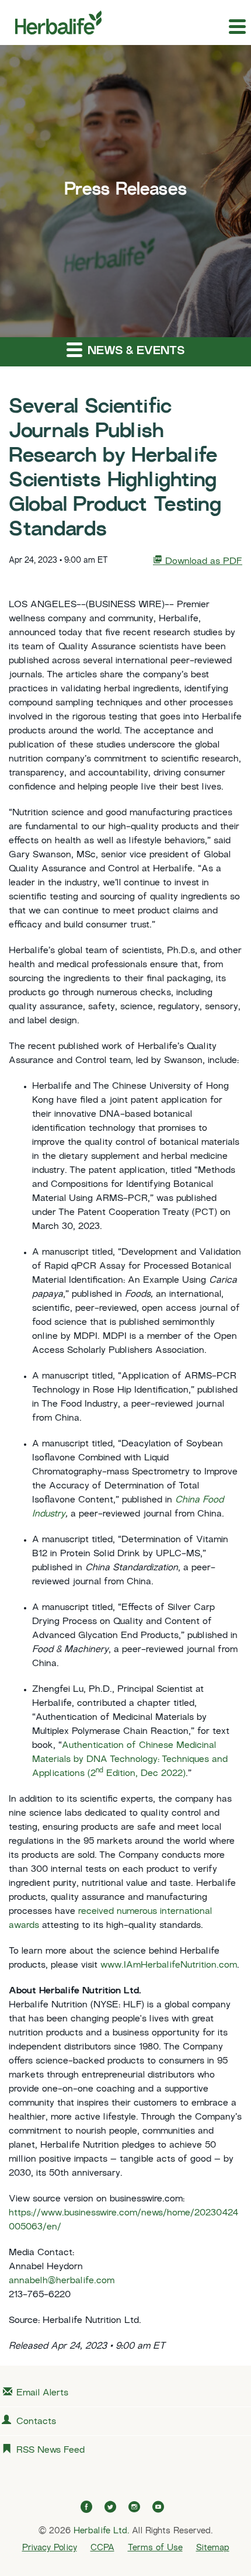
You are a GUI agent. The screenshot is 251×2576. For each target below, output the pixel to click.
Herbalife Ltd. (101, 2531)
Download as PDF (202, 562)
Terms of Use (155, 2548)
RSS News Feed (50, 2451)
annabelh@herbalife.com (62, 2281)
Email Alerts (42, 2393)
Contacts (36, 2422)
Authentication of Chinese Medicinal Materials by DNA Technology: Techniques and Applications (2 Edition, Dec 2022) (130, 1760)
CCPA (102, 2548)
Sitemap (213, 2548)
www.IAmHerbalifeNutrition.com (169, 1966)
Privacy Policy (50, 2548)
